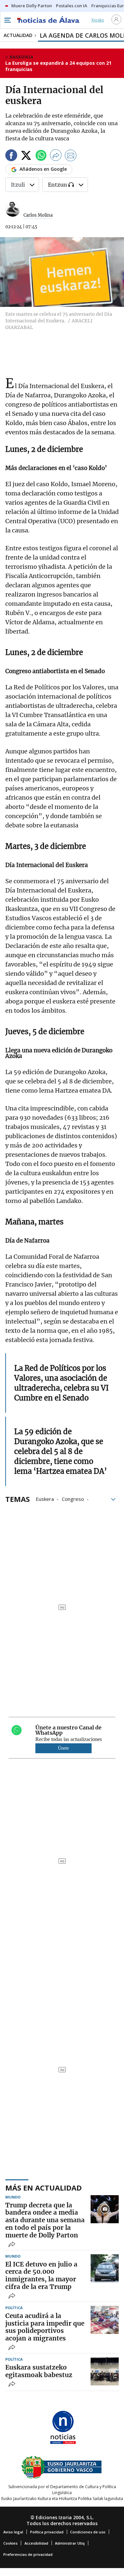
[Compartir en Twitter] (26, 156)
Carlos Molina (38, 215)
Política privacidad (47, 2532)
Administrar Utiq (70, 2543)
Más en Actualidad (43, 2188)
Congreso (73, 1499)
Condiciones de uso (88, 2532)
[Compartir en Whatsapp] (41, 156)
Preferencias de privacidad (28, 2554)
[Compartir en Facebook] (11, 156)
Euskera (45, 1499)
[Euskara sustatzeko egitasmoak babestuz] (105, 2371)
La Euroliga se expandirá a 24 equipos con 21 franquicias (58, 66)
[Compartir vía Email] (71, 156)
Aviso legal (13, 2532)
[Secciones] (7, 20)
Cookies (10, 2543)
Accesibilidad (36, 2543)
